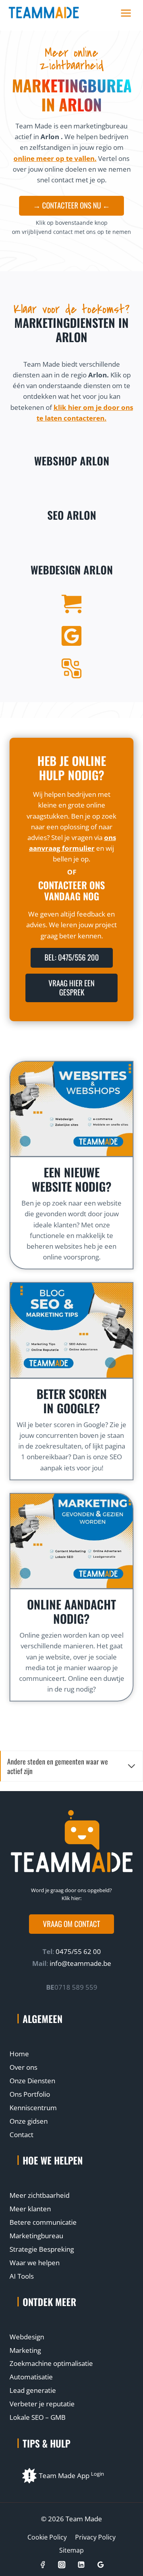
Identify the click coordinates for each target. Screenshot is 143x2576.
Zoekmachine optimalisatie (51, 2363)
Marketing (25, 2350)
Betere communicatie (43, 2222)
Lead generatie (33, 2390)
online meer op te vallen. (55, 158)
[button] (71, 1924)
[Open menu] (126, 13)
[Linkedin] (81, 2565)
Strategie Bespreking (42, 2249)
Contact (21, 2135)
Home (19, 2054)
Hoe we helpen (53, 2160)
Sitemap (71, 2550)
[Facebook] (42, 2565)
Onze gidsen (29, 2121)
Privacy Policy (95, 2537)
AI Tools (22, 2276)
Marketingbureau (36, 2236)
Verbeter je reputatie (42, 2404)
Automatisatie (31, 2377)
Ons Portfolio (30, 2094)
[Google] (100, 2565)
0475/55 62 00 (77, 1951)
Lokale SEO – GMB (38, 2417)
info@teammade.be (80, 1963)
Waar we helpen (35, 2263)
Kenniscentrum (33, 2108)
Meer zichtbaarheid (40, 2195)
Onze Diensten (32, 2081)
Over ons (23, 2067)
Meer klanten (30, 2209)
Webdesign (27, 2337)
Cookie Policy (47, 2537)
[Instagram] (62, 2565)
